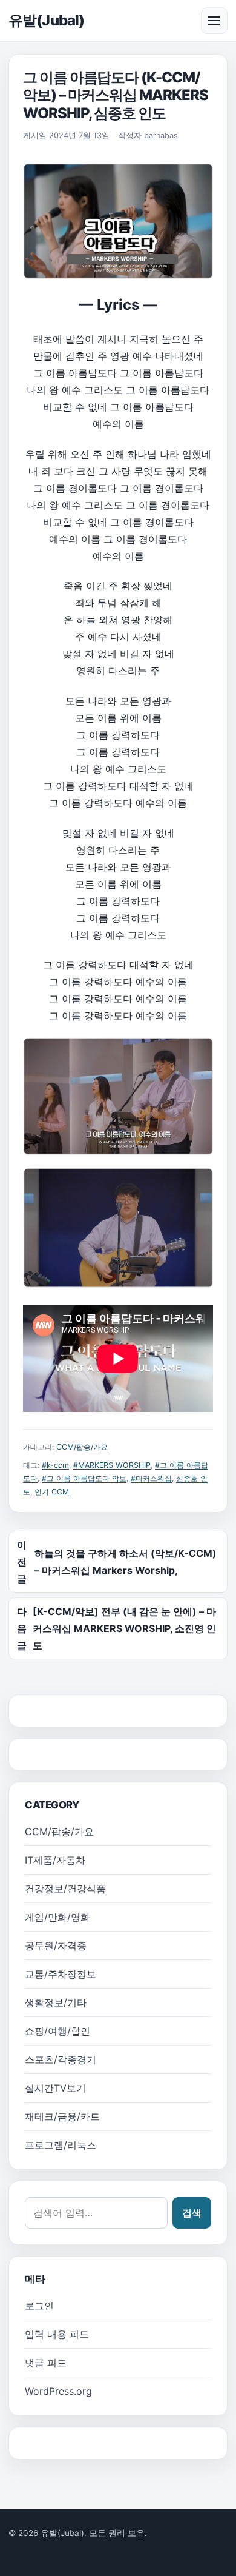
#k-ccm (55, 1465)
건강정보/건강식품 (65, 1889)
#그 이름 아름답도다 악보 (84, 1478)
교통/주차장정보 (61, 1974)
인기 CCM (52, 1492)
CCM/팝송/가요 (82, 1447)
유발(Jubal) (46, 20)
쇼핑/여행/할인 (57, 2031)
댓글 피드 (46, 2363)
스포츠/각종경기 (61, 2059)
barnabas (161, 135)
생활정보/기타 (56, 2002)
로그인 (39, 2306)
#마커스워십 (151, 1478)
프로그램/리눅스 (61, 2145)
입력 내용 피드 (57, 2334)
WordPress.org (58, 2391)
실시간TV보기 (55, 2088)
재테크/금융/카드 (62, 2116)
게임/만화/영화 (57, 1917)
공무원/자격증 (56, 1945)
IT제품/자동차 (55, 1860)
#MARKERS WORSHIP (112, 1465)
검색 (192, 2213)
